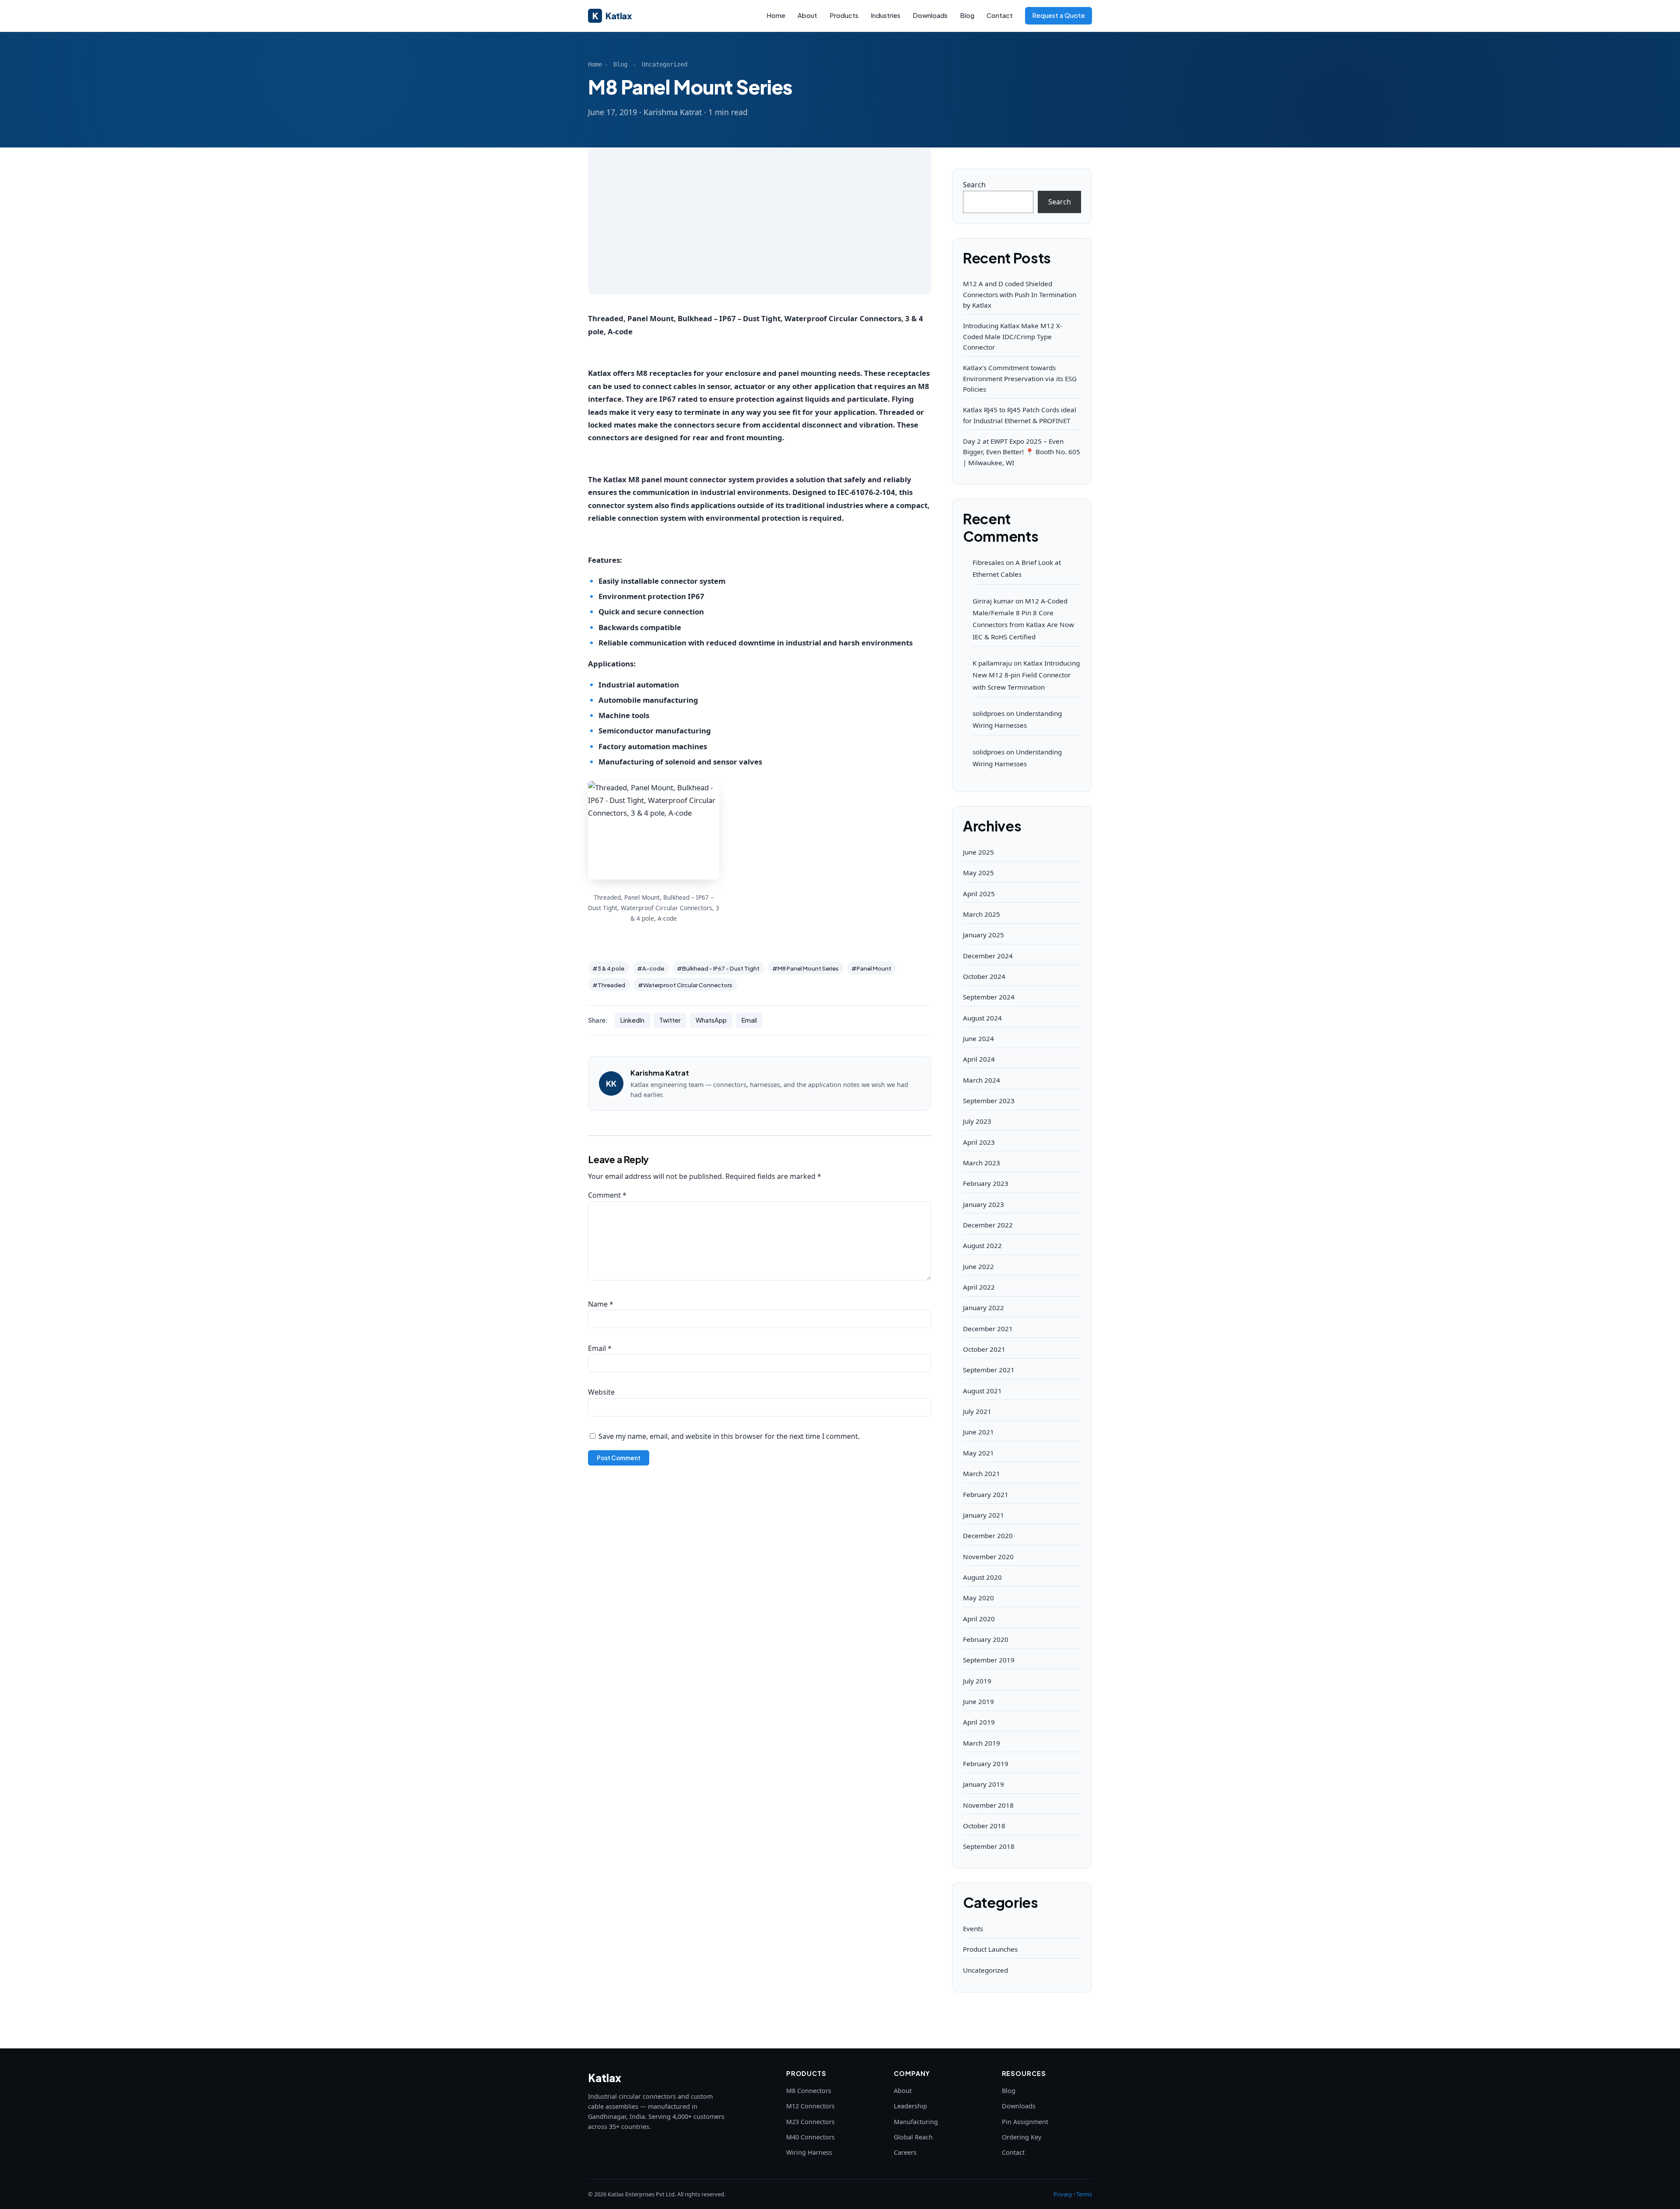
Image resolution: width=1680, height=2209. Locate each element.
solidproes (989, 713)
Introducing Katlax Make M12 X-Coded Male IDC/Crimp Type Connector (1013, 336)
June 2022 (978, 1266)
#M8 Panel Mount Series (805, 968)
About (807, 15)
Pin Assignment (1025, 2122)
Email (749, 1020)
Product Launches (990, 1949)
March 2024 (982, 1080)
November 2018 (988, 1805)
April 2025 (979, 894)
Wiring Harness (809, 2152)
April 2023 (979, 1142)
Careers (905, 2152)
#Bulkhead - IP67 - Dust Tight (718, 968)
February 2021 (986, 1494)
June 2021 (978, 1432)
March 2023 (982, 1163)
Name (601, 1304)
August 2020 (982, 1577)
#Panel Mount (871, 968)
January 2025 (983, 935)
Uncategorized (665, 64)
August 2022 (982, 1245)
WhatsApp (711, 1020)
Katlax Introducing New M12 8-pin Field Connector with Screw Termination (1026, 675)
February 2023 (986, 1183)
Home (776, 15)
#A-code (651, 968)
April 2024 (979, 1059)
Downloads (930, 15)
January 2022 (983, 1308)
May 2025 (978, 873)
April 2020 (979, 1619)
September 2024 (989, 997)
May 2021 (978, 1453)
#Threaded (609, 985)
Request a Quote (1059, 15)
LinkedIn (632, 1020)
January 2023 (983, 1204)
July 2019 (977, 1681)
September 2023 (989, 1101)
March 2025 (982, 914)
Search (974, 185)
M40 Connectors (810, 2137)
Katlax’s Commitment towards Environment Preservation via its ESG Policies (1020, 378)
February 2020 (986, 1639)
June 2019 (978, 1701)
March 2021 (982, 1473)
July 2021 (977, 1411)
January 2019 (983, 1784)
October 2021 (984, 1349)
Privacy (1063, 2194)
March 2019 (982, 1743)
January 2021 (983, 1515)
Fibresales (988, 562)
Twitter (670, 1020)
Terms (1084, 2194)
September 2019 (989, 1660)
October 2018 (984, 1826)
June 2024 (978, 1038)
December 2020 (988, 1536)
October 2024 (984, 976)
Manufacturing (916, 2122)
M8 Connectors (809, 2091)
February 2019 (986, 1764)
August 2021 (982, 1391)
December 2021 (988, 1329)
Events (973, 1928)
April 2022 (979, 1287)
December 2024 (988, 956)
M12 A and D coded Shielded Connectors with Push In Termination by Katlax (1020, 294)
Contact (1000, 15)
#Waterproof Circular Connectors (685, 985)
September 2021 (989, 1370)
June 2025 (978, 852)
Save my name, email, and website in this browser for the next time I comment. (729, 1436)
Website (601, 1392)
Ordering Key (1022, 2137)
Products (844, 15)
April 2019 (979, 1722)
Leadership (910, 2106)
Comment (607, 1195)
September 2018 (989, 1846)
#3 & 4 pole (608, 968)
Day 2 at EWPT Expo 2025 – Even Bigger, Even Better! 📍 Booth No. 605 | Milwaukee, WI (1022, 452)
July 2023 (977, 1121)
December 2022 (988, 1225)
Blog (967, 15)
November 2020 (988, 1557)
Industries (885, 15)
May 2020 (978, 1598)
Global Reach (913, 2137)
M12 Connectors (810, 2106)
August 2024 (982, 1018)
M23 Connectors (810, 2122)
